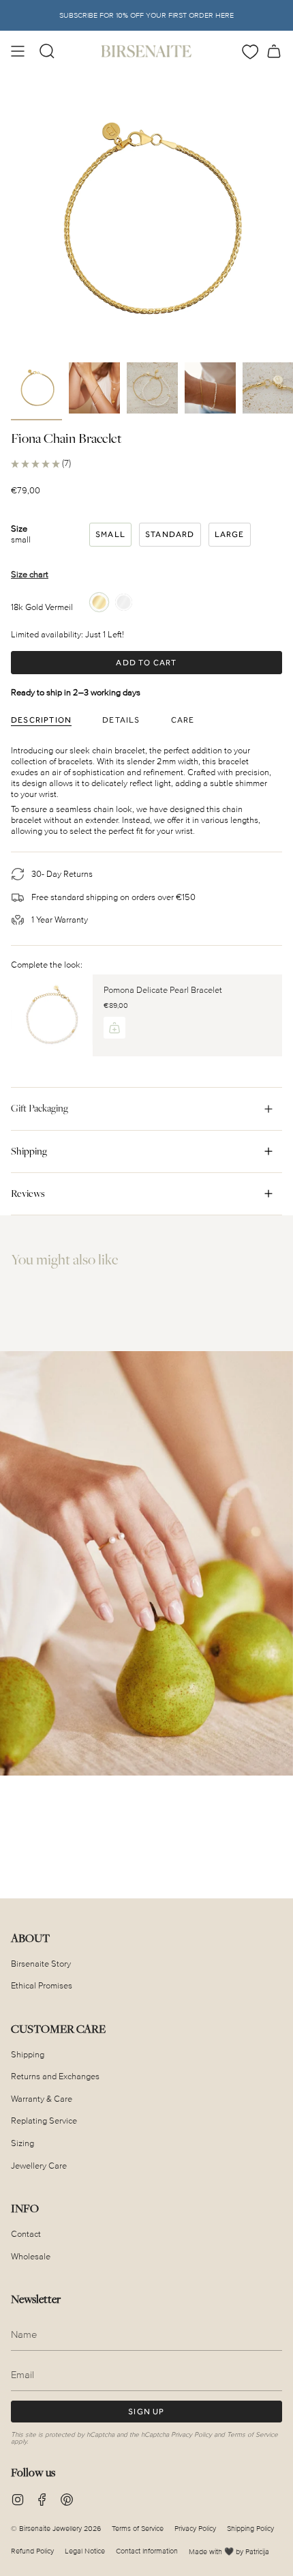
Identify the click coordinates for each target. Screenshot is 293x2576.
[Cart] (274, 51)
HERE (225, 15)
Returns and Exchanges (55, 2076)
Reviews (28, 1193)
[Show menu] (18, 51)
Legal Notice (85, 2551)
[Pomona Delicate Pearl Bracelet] (52, 1015)
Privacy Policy (191, 2435)
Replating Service (44, 2121)
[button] (47, 51)
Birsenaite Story (41, 1964)
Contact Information (147, 2551)
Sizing (22, 2143)
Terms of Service (252, 2435)
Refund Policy (32, 2551)
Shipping (29, 1151)
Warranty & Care (42, 2099)
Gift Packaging (40, 1108)
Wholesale (31, 2257)
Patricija (257, 2552)
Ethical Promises (42, 1986)
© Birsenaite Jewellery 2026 (56, 2529)
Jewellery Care (39, 2166)
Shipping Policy (250, 2529)
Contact (26, 2234)
